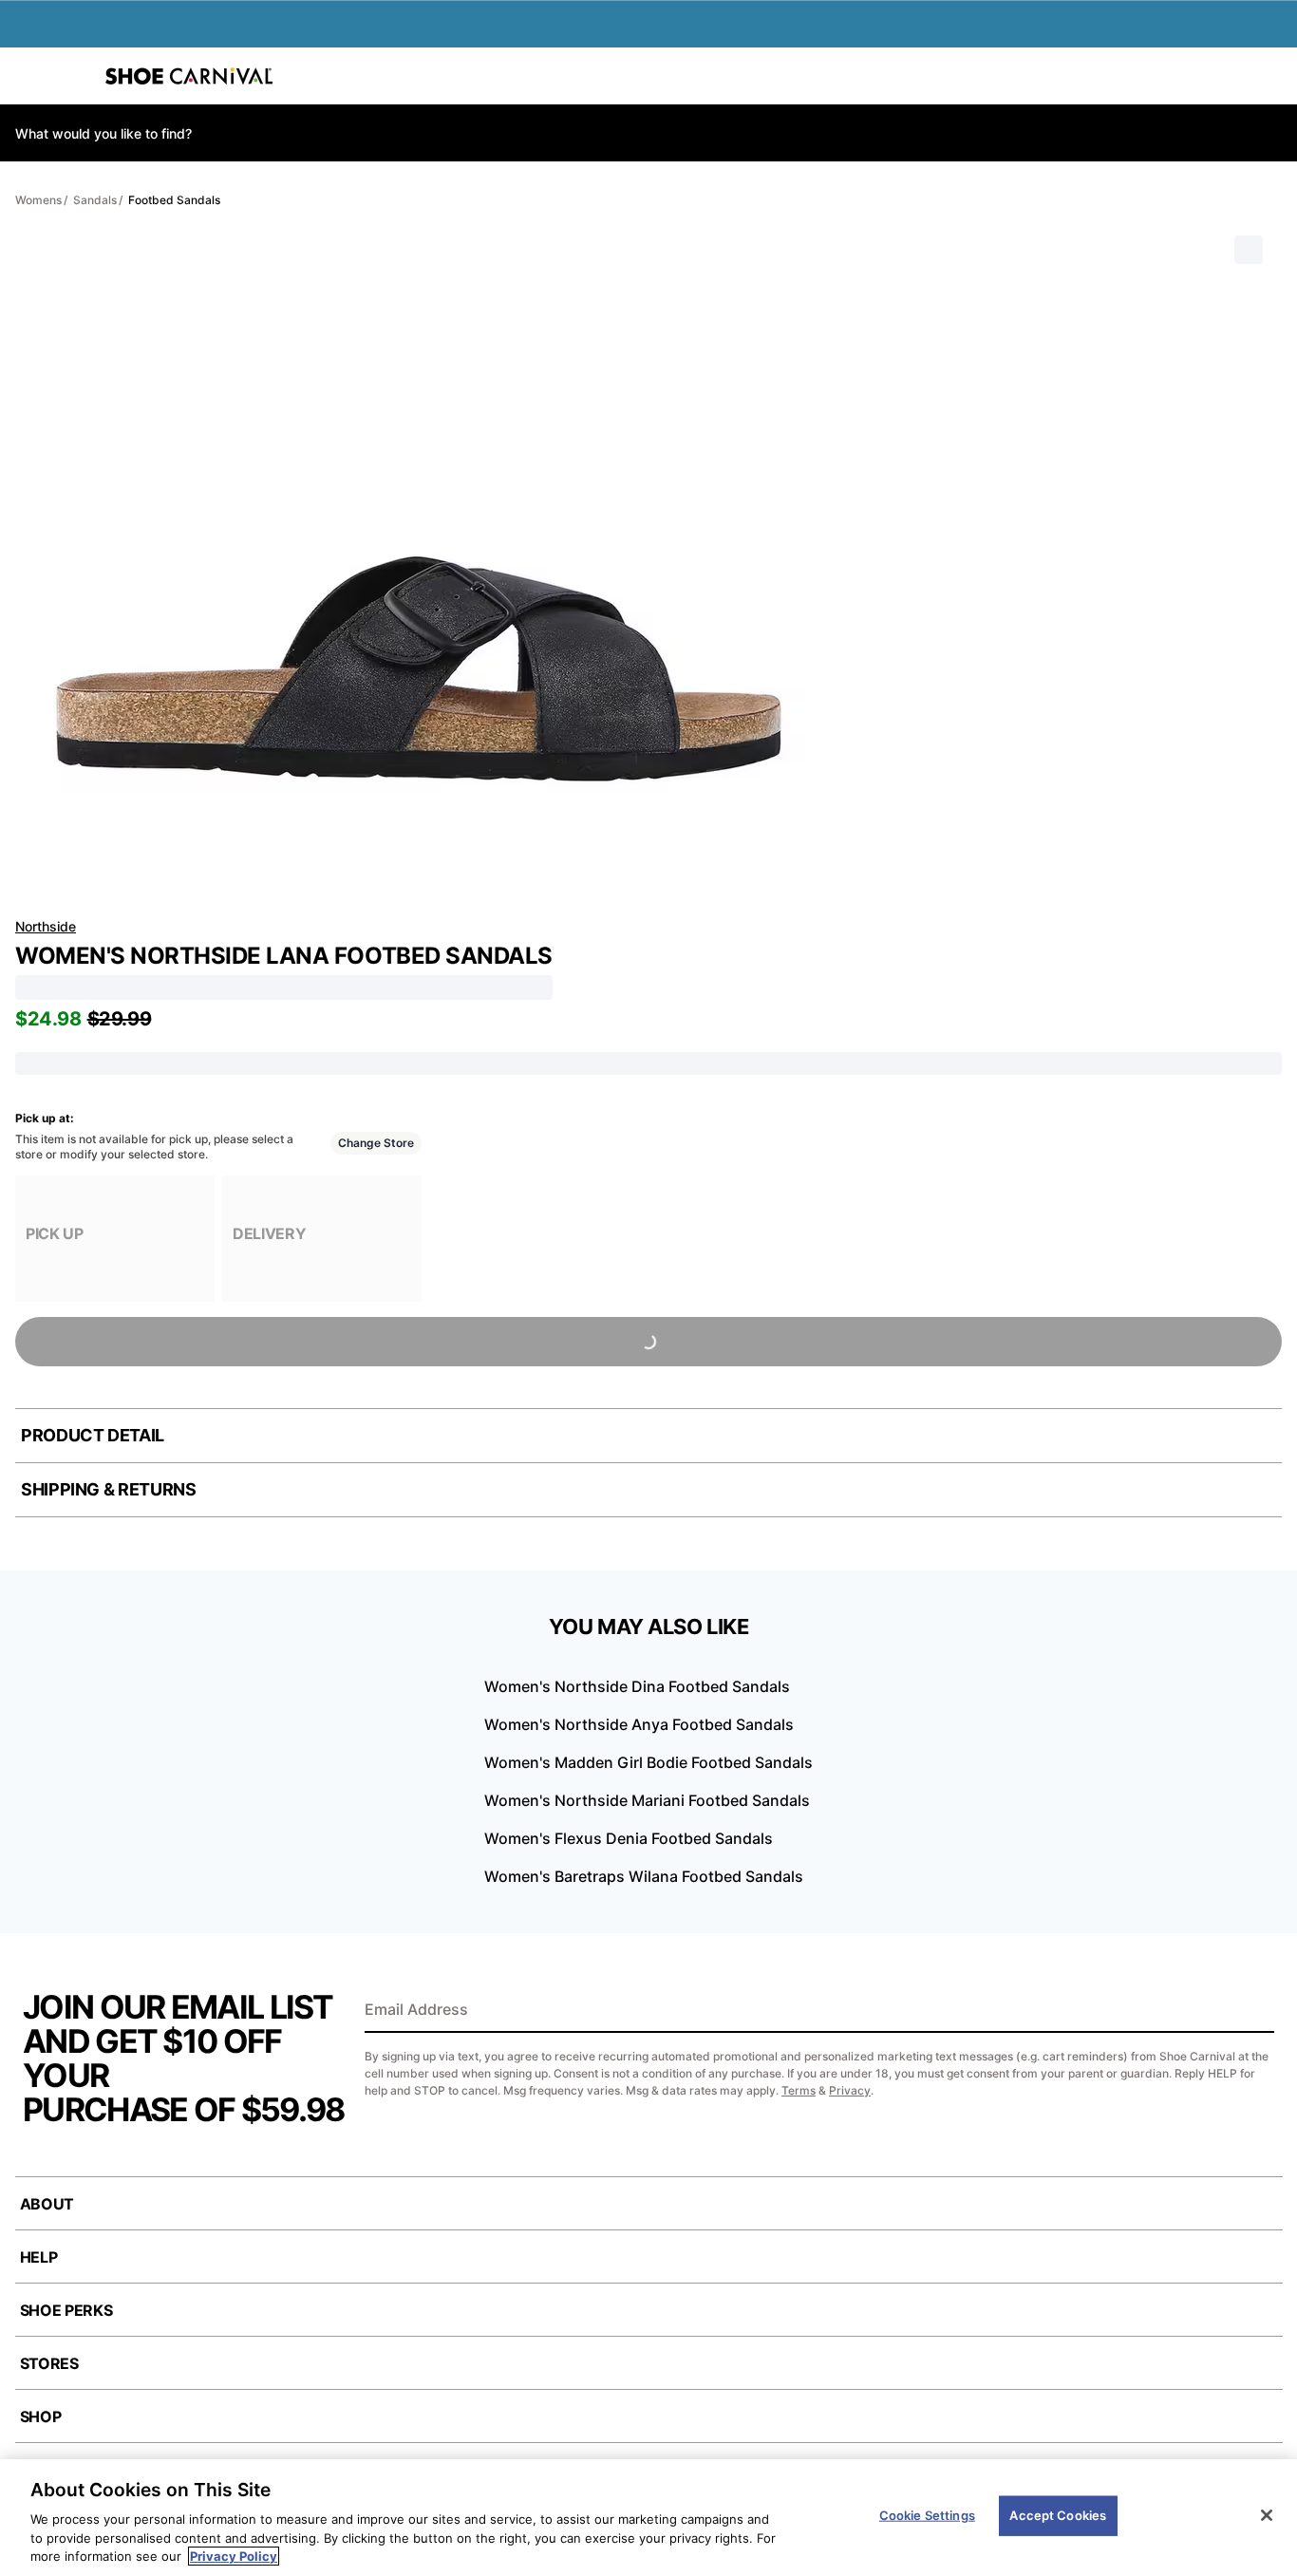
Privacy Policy (234, 2556)
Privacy (850, 2090)
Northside (46, 926)
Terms (799, 2090)
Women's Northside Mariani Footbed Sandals (647, 1800)
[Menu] (28, 76)
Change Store (376, 1143)
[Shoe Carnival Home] (189, 76)
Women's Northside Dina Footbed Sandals (637, 1686)
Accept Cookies (1058, 2515)
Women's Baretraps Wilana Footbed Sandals (644, 1876)
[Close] (1267, 2515)
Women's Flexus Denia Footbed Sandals (629, 1838)
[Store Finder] (73, 76)
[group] (115, 1239)
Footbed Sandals (174, 200)
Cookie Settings (927, 2515)
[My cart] (1272, 76)
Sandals (95, 200)
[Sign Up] (1253, 2011)
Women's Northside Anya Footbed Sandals (639, 1724)
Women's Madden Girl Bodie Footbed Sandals (648, 1762)
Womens (38, 200)
